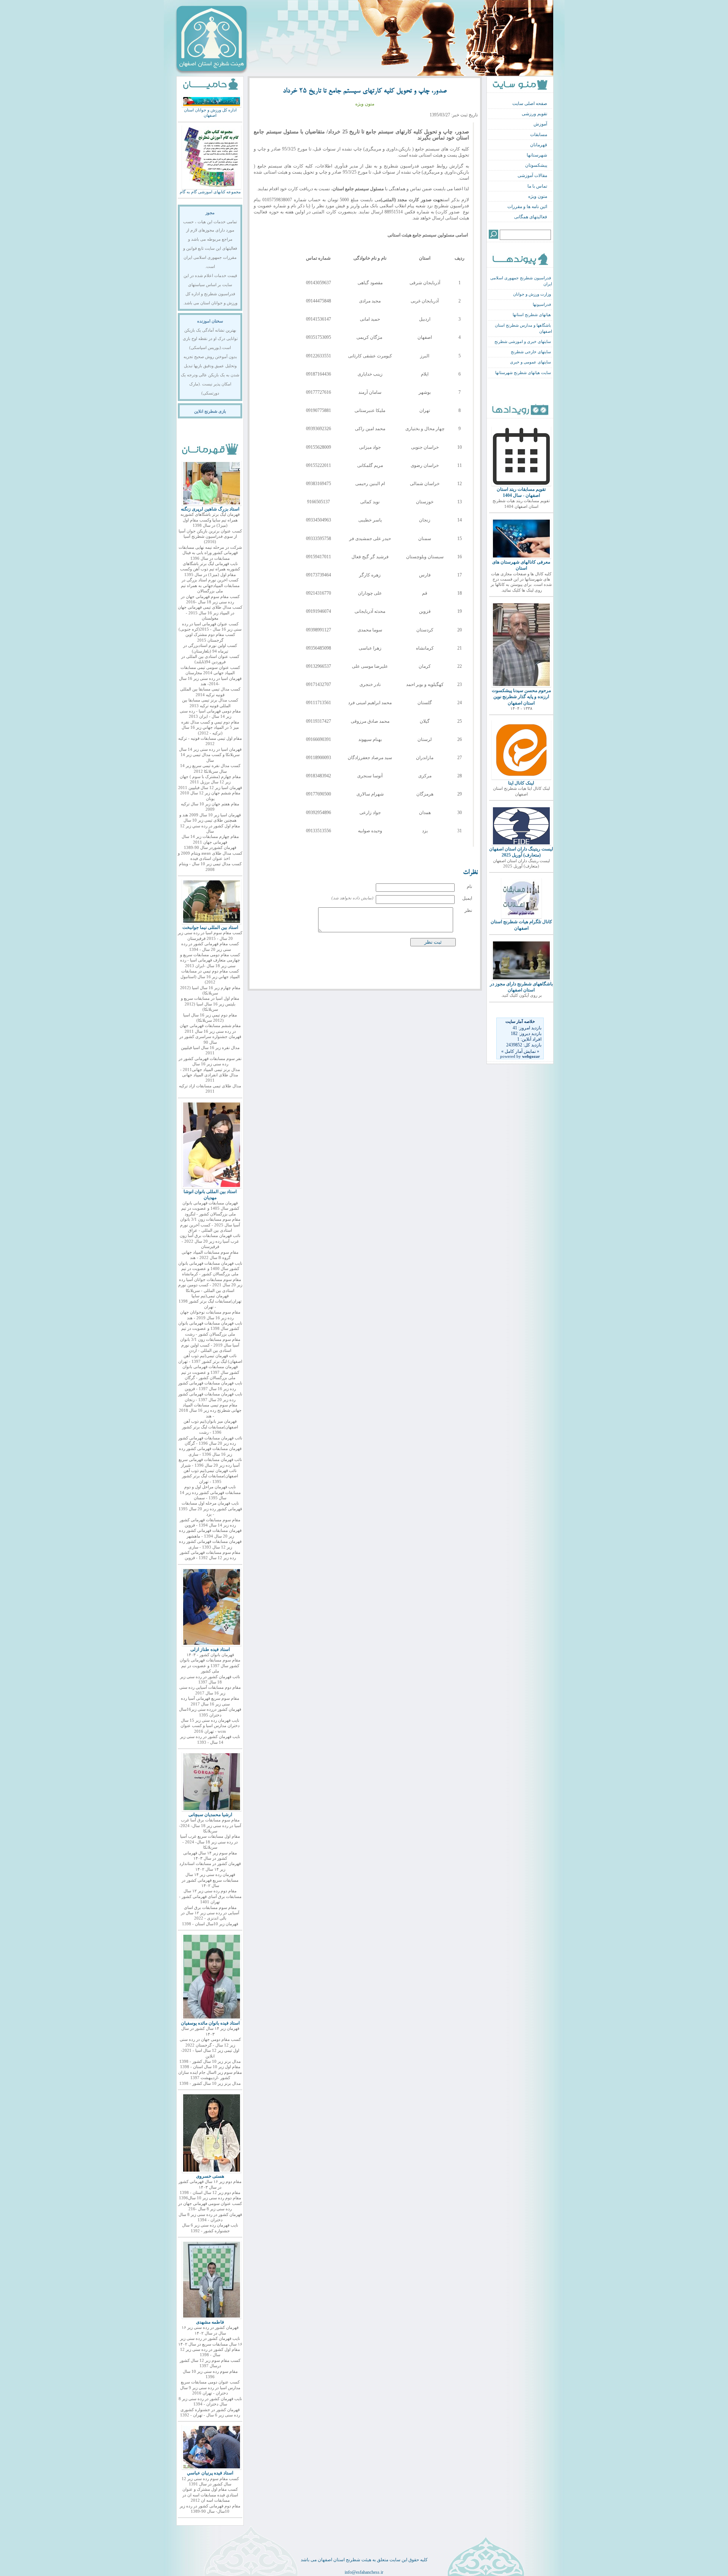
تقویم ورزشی (534, 114)
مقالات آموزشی (532, 175)
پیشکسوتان (536, 165)
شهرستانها (537, 155)
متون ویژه (538, 196)
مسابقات (539, 135)
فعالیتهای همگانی (531, 217)
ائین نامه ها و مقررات (527, 207)
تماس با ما (537, 186)
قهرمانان (539, 145)
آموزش (540, 124)
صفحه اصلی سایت (530, 103)
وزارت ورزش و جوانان (532, 294)
